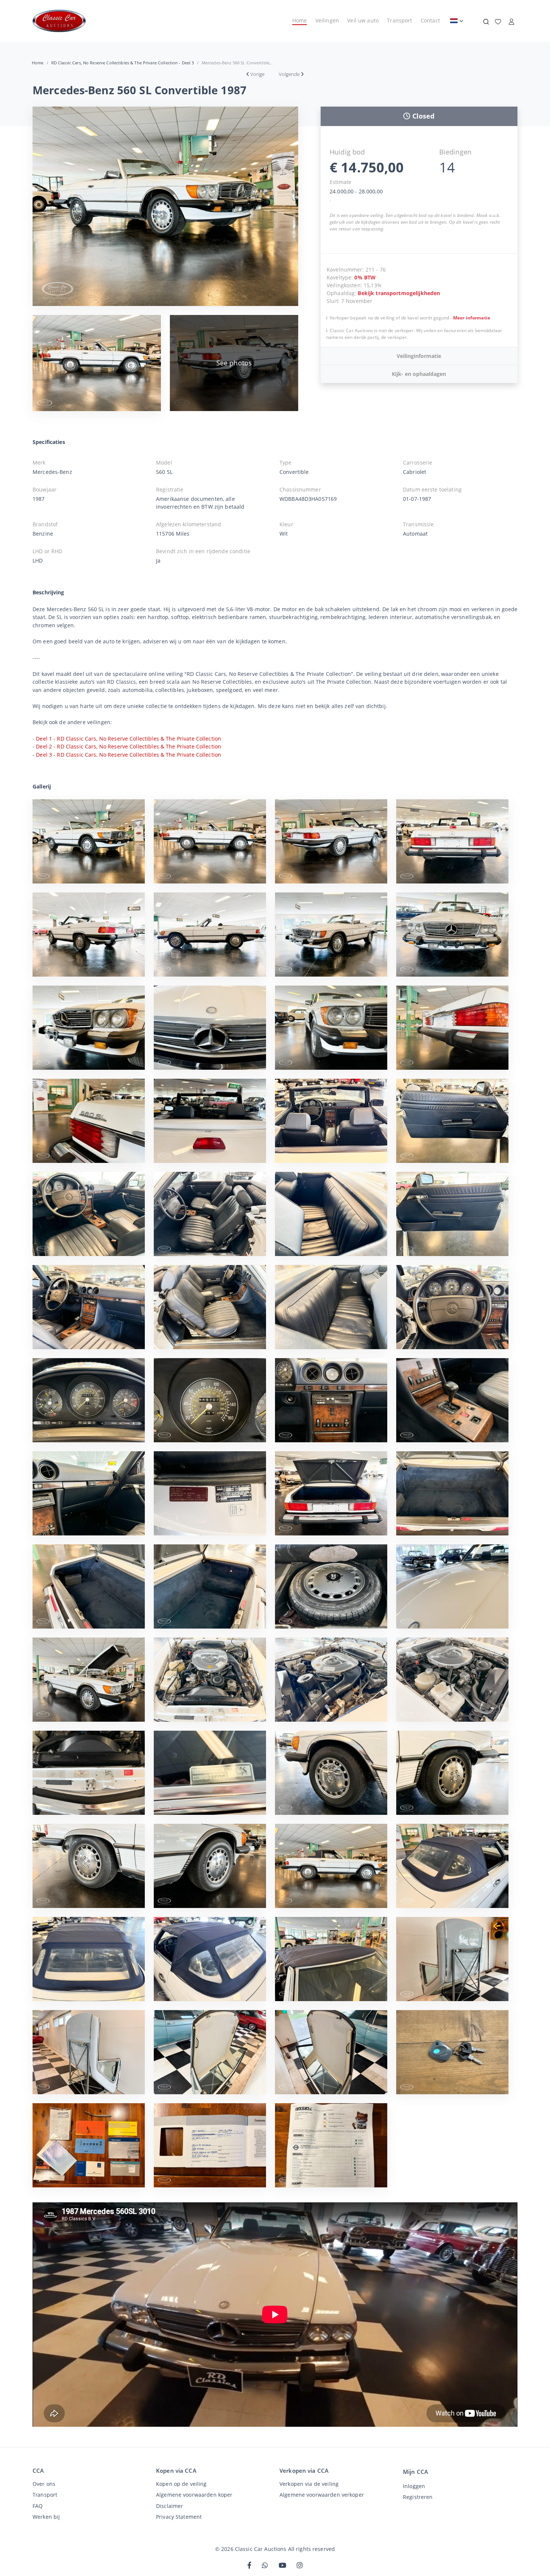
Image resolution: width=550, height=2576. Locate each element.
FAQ (38, 2506)
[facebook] (249, 2566)
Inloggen (414, 2486)
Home (300, 20)
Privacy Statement (179, 2517)
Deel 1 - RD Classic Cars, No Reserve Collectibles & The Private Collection (129, 739)
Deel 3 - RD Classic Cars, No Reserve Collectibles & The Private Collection (129, 755)
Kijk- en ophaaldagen (419, 374)
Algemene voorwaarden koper (194, 2495)
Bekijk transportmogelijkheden (399, 293)
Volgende (289, 74)
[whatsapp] (265, 2566)
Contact (430, 20)
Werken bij (46, 2517)
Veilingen (327, 20)
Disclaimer (169, 2506)
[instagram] (300, 2566)
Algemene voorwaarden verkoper (322, 2495)
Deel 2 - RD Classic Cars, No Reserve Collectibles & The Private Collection (129, 746)
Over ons (44, 2484)
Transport (399, 20)
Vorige (257, 74)
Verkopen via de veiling (309, 2484)
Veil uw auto (363, 20)
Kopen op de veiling (181, 2484)
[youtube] (282, 2566)
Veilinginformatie (419, 356)
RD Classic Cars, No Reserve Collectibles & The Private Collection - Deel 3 (123, 63)
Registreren (418, 2497)
